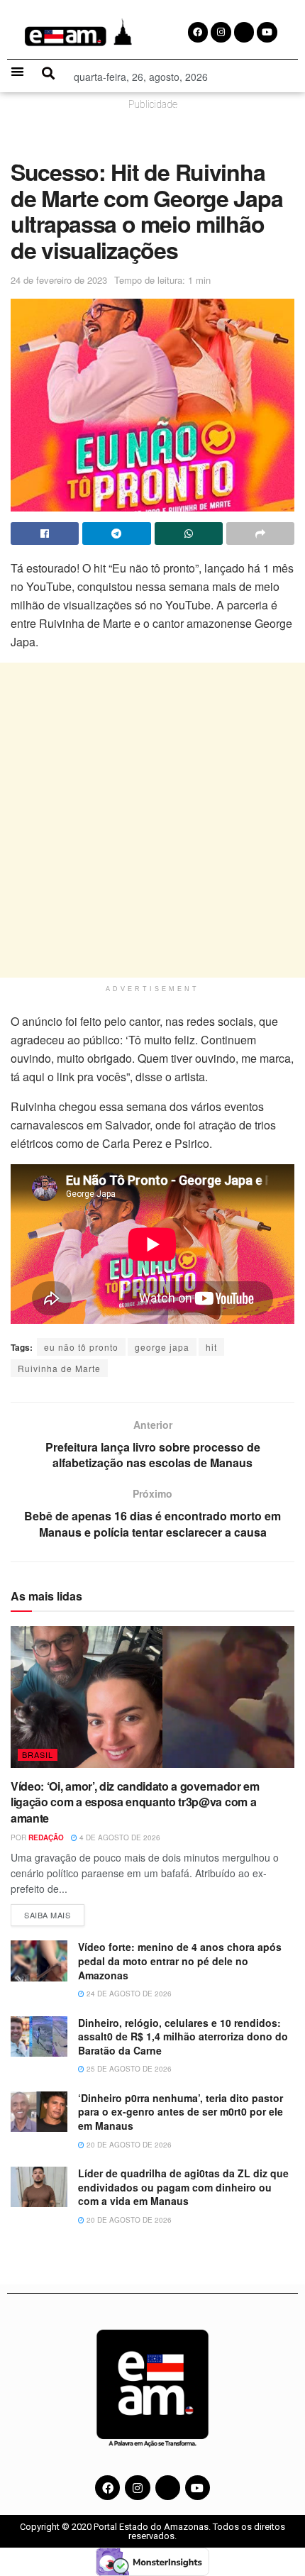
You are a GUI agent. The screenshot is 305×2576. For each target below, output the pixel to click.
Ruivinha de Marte (59, 1368)
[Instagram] (137, 2488)
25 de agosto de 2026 (128, 2069)
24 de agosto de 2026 (128, 1994)
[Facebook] (107, 2488)
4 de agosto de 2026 (119, 1837)
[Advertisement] (152, 820)
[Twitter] (168, 2488)
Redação (46, 1837)
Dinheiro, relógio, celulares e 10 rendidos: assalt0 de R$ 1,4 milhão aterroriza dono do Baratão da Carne (183, 2036)
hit (211, 1347)
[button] (17, 71)
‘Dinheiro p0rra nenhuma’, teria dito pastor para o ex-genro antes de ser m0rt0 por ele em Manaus (181, 2112)
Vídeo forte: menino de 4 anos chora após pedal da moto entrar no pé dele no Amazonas (180, 1961)
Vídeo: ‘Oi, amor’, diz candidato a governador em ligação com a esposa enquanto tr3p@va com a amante (135, 1802)
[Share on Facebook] (45, 534)
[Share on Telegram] (116, 534)
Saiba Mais (54, 1912)
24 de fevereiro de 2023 (59, 280)
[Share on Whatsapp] (189, 534)
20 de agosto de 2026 (128, 2145)
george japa (162, 1347)
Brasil (38, 1754)
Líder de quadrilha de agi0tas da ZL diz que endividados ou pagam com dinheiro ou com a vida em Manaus (183, 2187)
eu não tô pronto (81, 1347)
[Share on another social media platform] (260, 534)
